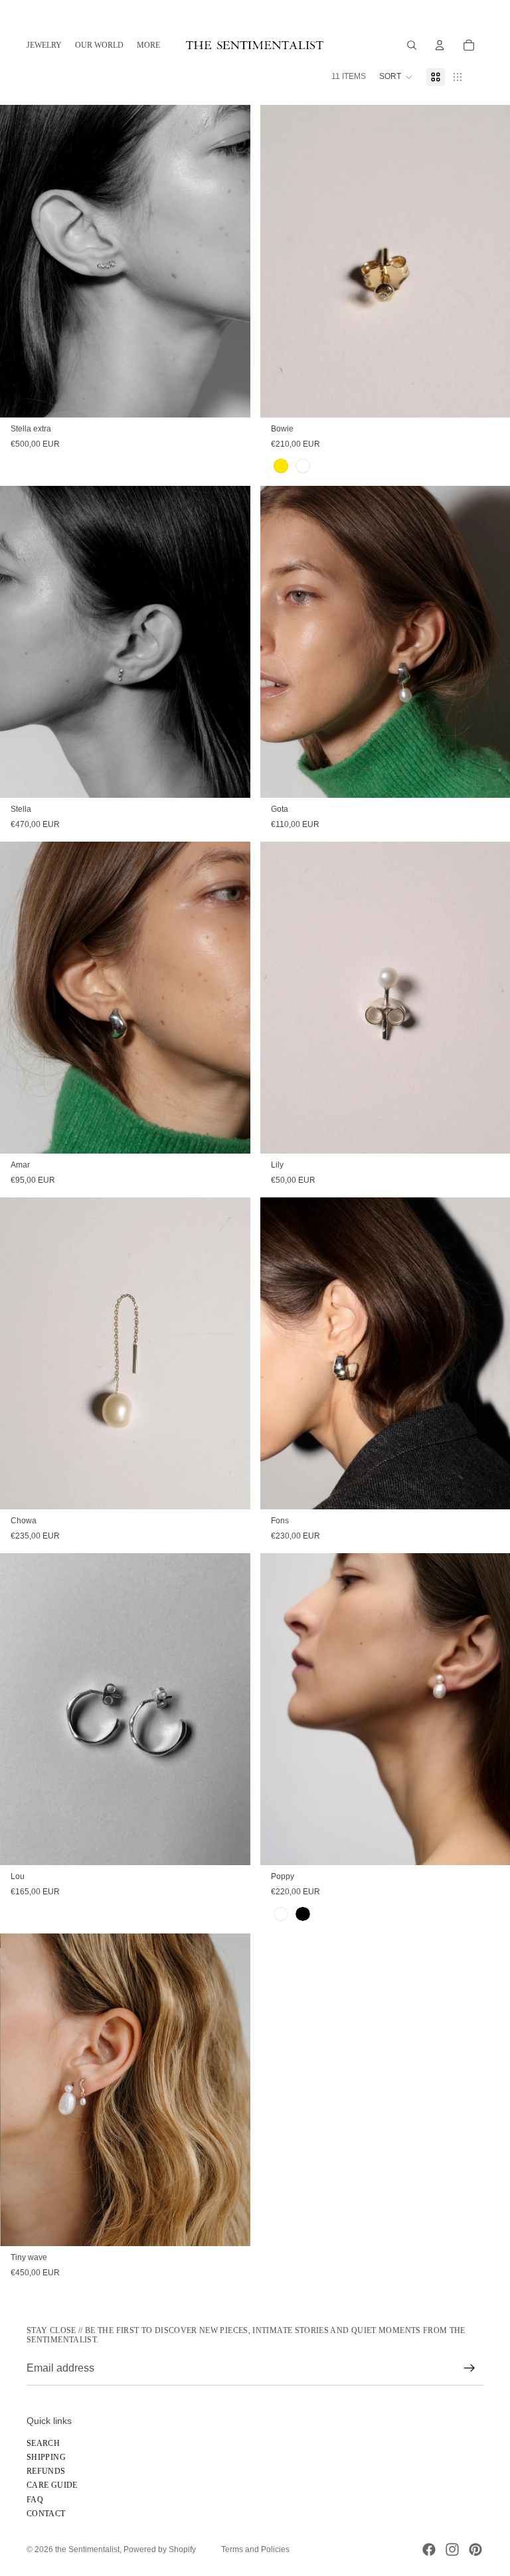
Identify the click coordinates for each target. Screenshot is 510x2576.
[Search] (412, 45)
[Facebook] (429, 2549)
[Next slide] (490, 261)
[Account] (440, 45)
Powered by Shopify (160, 2549)
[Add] (489, 1489)
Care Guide (52, 2486)
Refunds (46, 2471)
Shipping (46, 2457)
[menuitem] (148, 45)
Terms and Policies (255, 2549)
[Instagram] (452, 2549)
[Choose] (230, 397)
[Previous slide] (280, 261)
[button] (396, 77)
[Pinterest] (475, 2549)
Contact (46, 2514)
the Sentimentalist (87, 2549)
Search (43, 2443)
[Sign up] (469, 2368)
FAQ (35, 2500)
